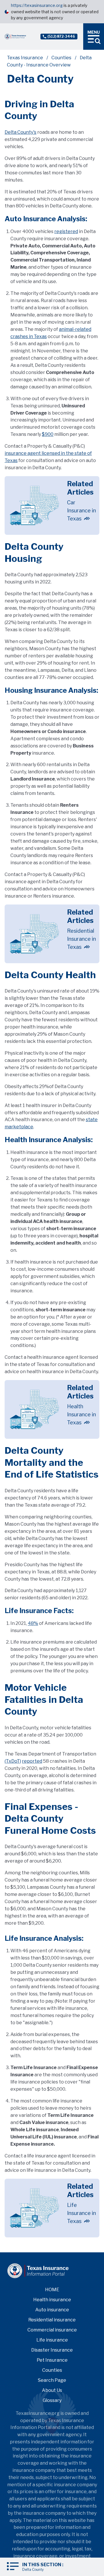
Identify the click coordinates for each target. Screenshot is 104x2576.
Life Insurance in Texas (81, 2213)
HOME (52, 2290)
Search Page (52, 2380)
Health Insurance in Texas (81, 1414)
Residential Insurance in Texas (81, 939)
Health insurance (52, 2300)
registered (66, 231)
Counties (61, 58)
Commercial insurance (52, 2330)
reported (32, 1761)
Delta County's (21, 132)
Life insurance (52, 2340)
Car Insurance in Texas (81, 511)
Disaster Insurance (52, 2350)
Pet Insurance (52, 2360)
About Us (52, 2390)
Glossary (52, 2400)
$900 (48, 434)
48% (33, 1623)
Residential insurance (52, 2320)
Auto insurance (52, 2310)
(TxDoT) (13, 1761)
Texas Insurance (25, 58)
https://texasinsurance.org (37, 5)
